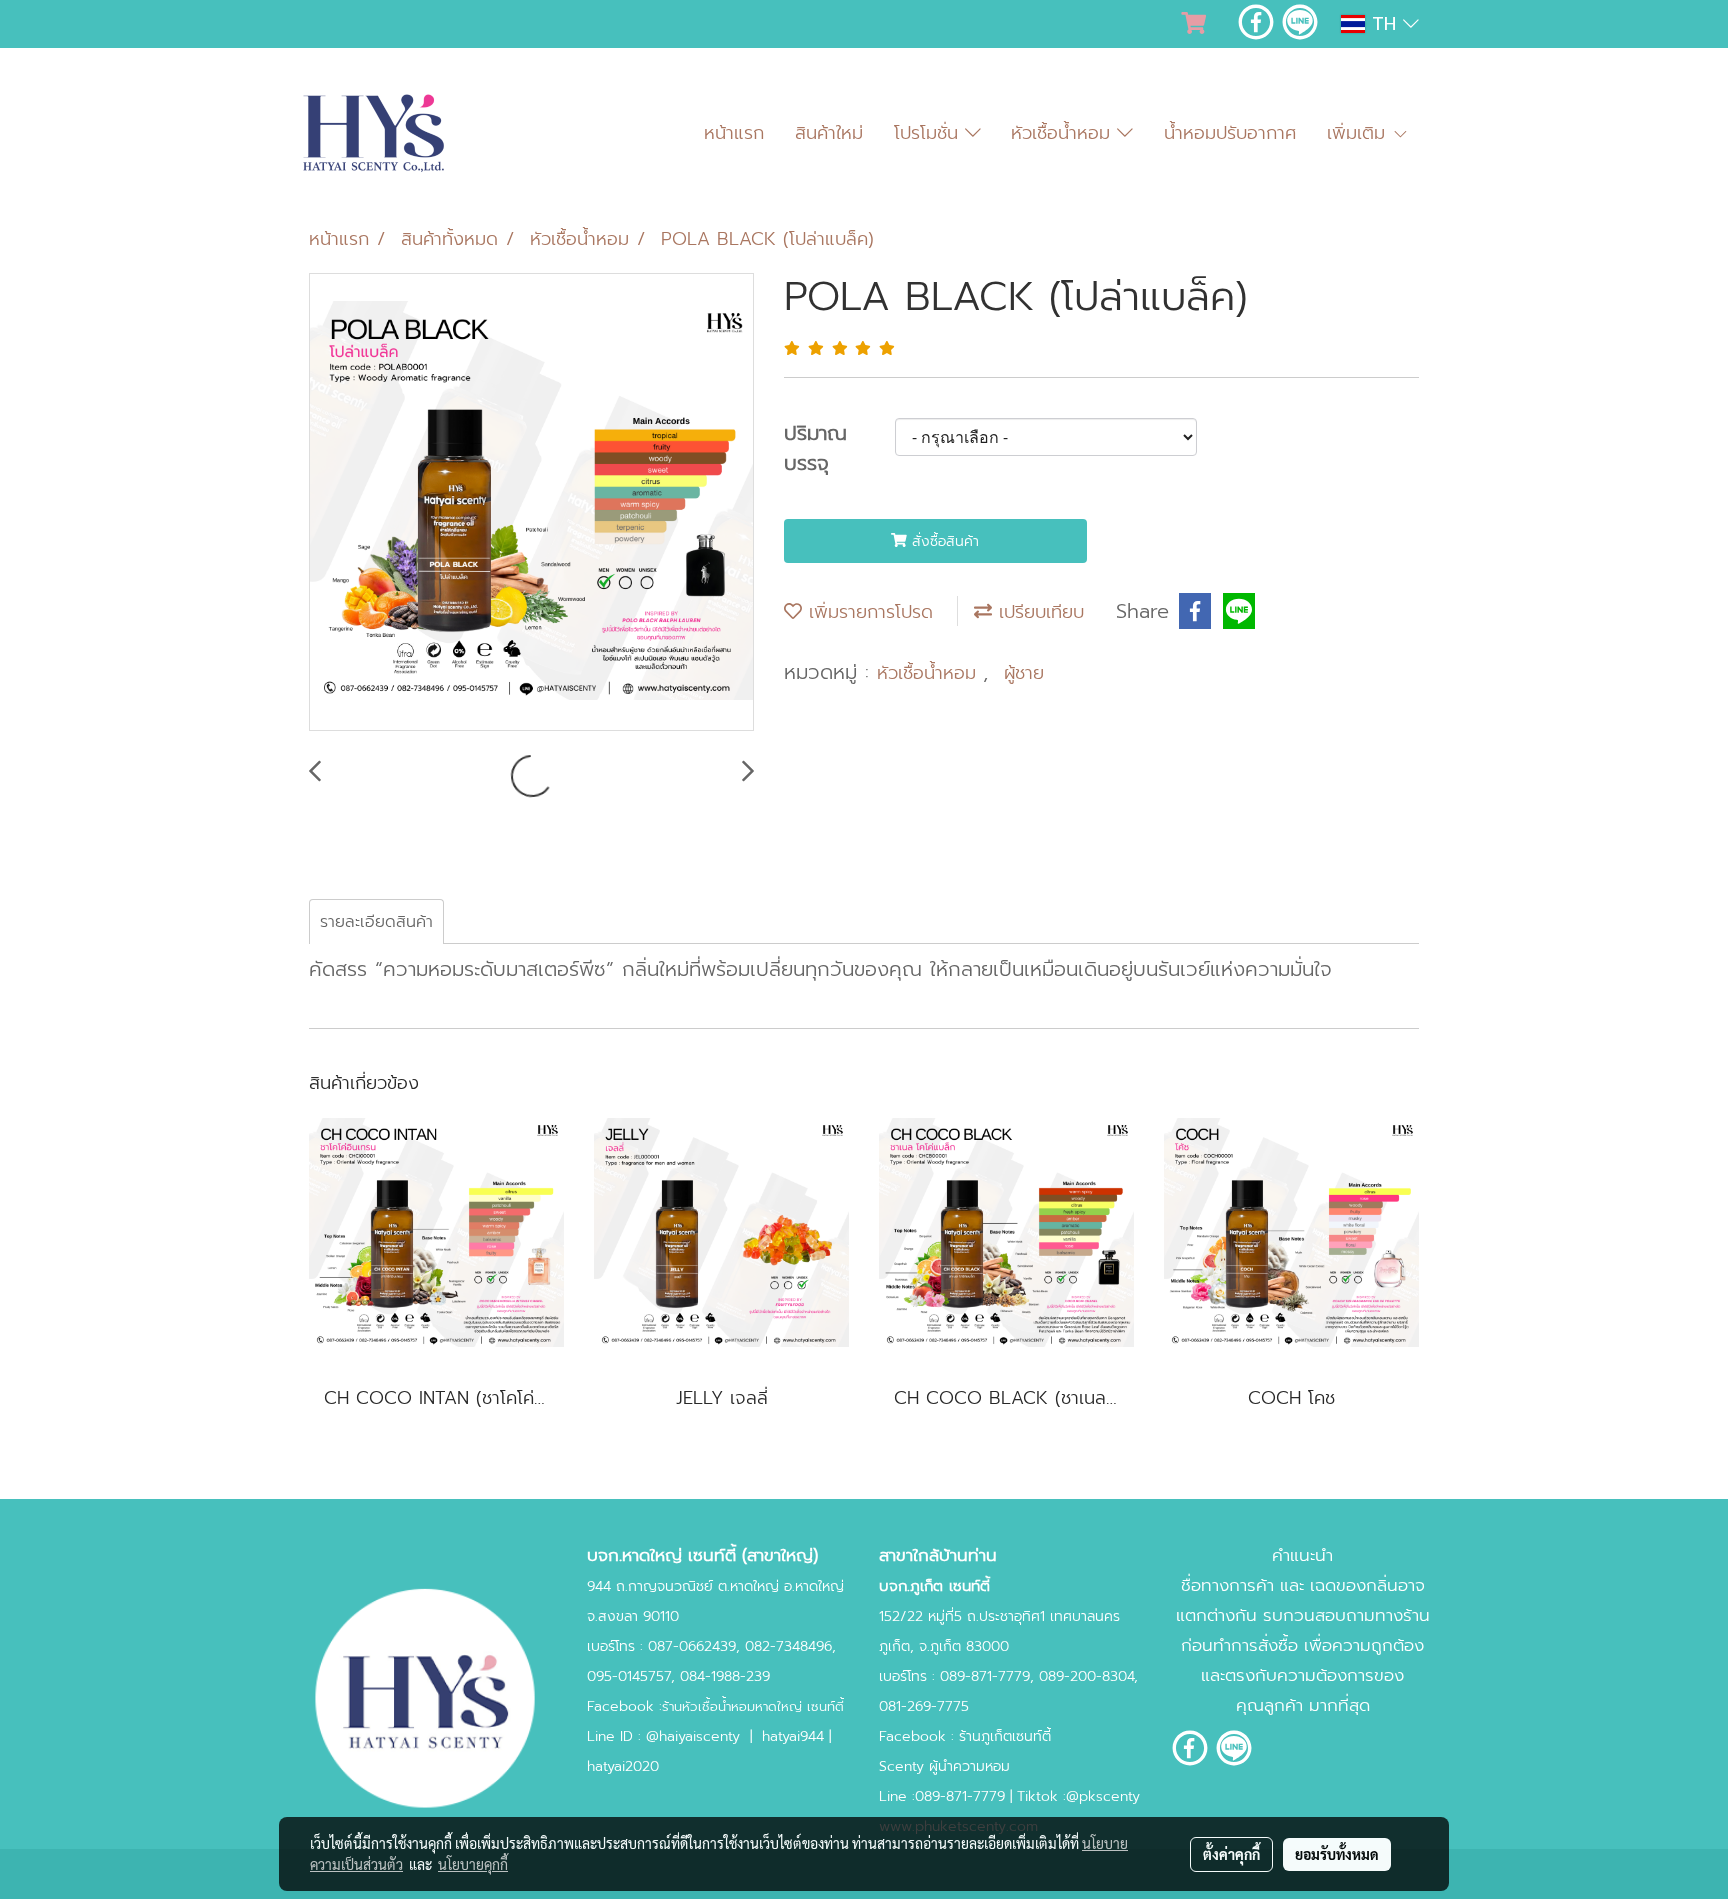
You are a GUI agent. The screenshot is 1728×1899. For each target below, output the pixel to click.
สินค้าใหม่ (829, 133)
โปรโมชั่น (929, 133)
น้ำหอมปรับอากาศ (1230, 133)
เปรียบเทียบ (1038, 612)
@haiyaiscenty (693, 1736)
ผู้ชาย (1024, 673)
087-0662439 (692, 1646)
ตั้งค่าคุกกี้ (1231, 1854)
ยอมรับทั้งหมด (1337, 1854)
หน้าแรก (734, 133)
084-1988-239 (725, 1676)
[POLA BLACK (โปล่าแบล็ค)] (531, 503)
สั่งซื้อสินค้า (943, 541)
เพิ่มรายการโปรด (867, 612)
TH (1384, 24)
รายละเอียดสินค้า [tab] (376, 922)
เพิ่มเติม (1359, 133)
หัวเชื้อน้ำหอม (1064, 133)
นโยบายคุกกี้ (473, 1864)
